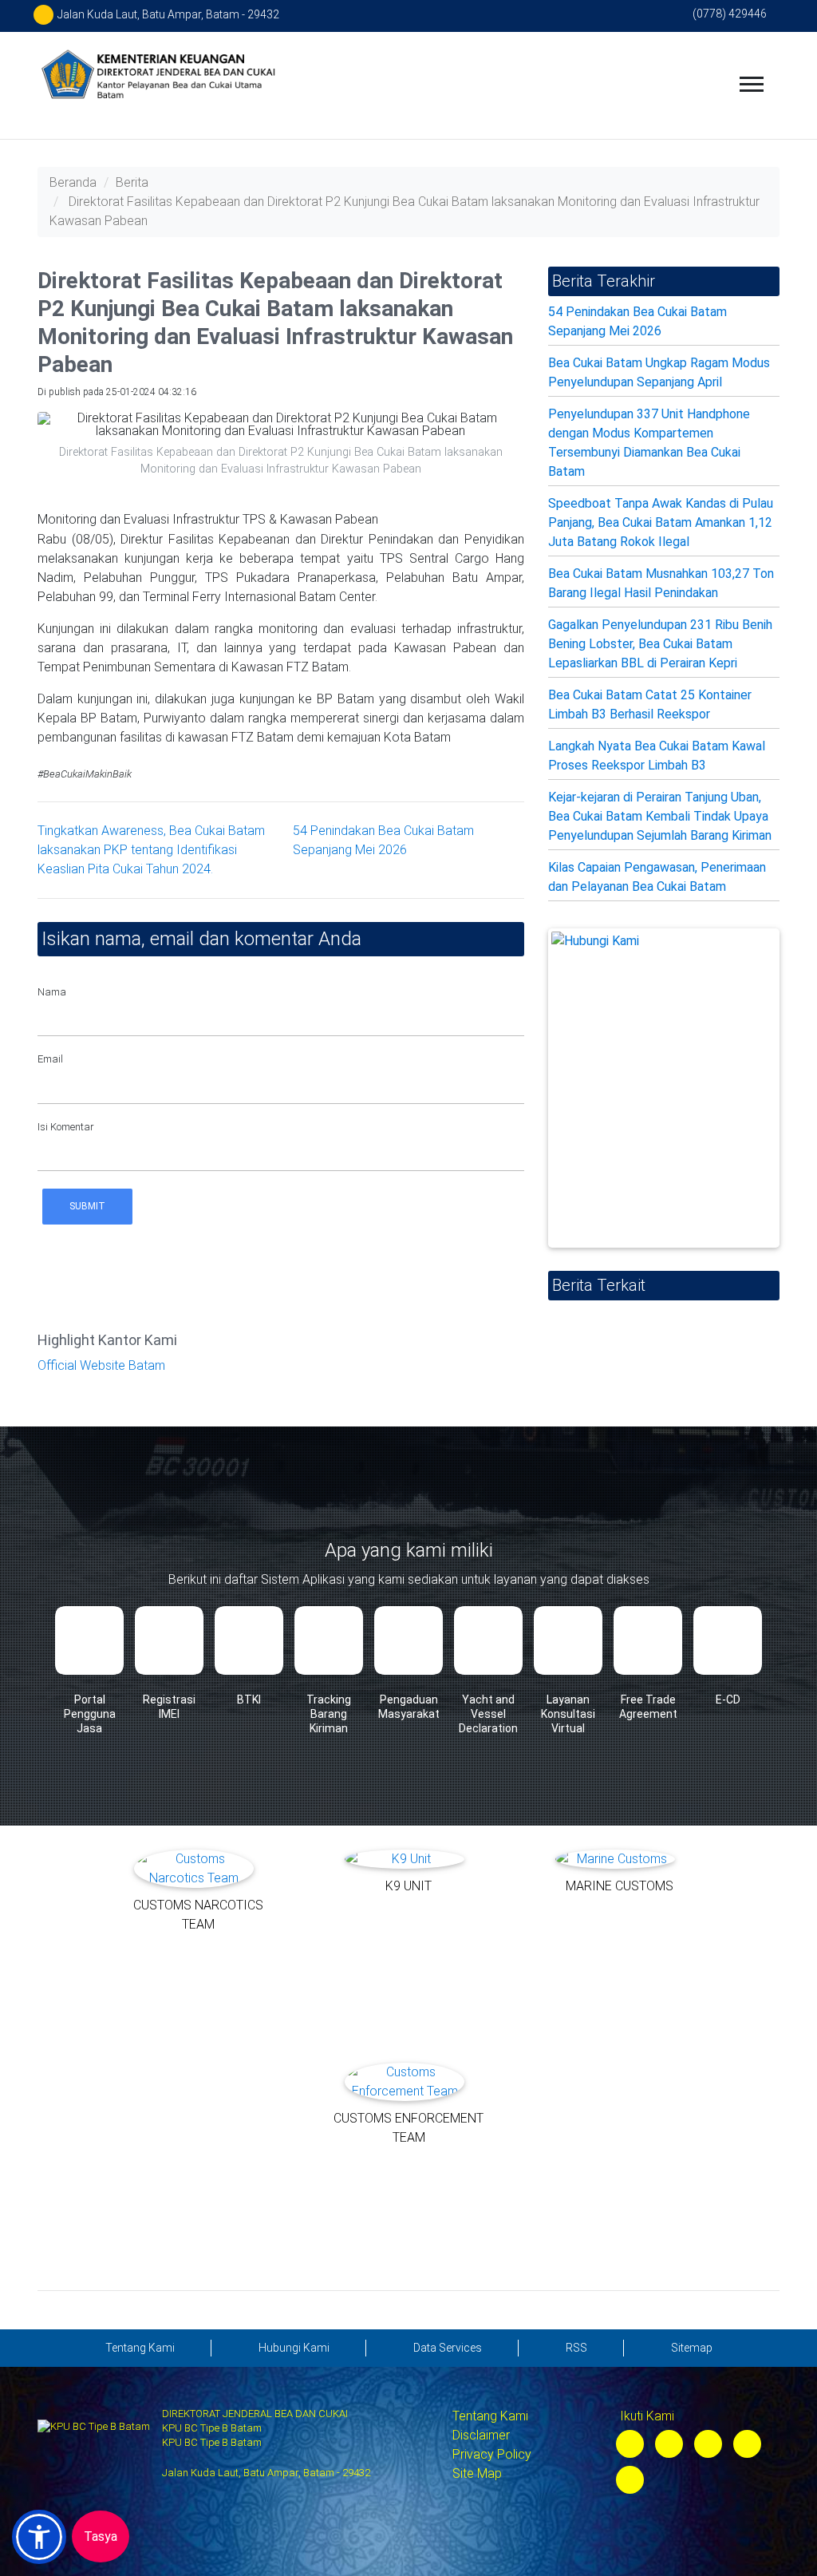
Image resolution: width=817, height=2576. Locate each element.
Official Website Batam (101, 1365)
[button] (39, 2537)
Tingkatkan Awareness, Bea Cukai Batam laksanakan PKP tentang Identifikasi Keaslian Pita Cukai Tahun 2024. (151, 850)
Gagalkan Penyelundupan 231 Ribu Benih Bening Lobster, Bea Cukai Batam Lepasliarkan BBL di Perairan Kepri (660, 644)
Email (50, 1059)
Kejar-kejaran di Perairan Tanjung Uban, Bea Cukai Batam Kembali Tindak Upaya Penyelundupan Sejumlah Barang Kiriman (660, 816)
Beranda (73, 182)
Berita (132, 182)
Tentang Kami (490, 2416)
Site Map (477, 2473)
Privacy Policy (492, 2454)
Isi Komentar (66, 1127)
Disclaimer (481, 2435)
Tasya (101, 2536)
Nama (52, 992)
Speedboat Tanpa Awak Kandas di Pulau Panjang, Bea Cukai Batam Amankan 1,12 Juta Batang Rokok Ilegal (661, 522)
